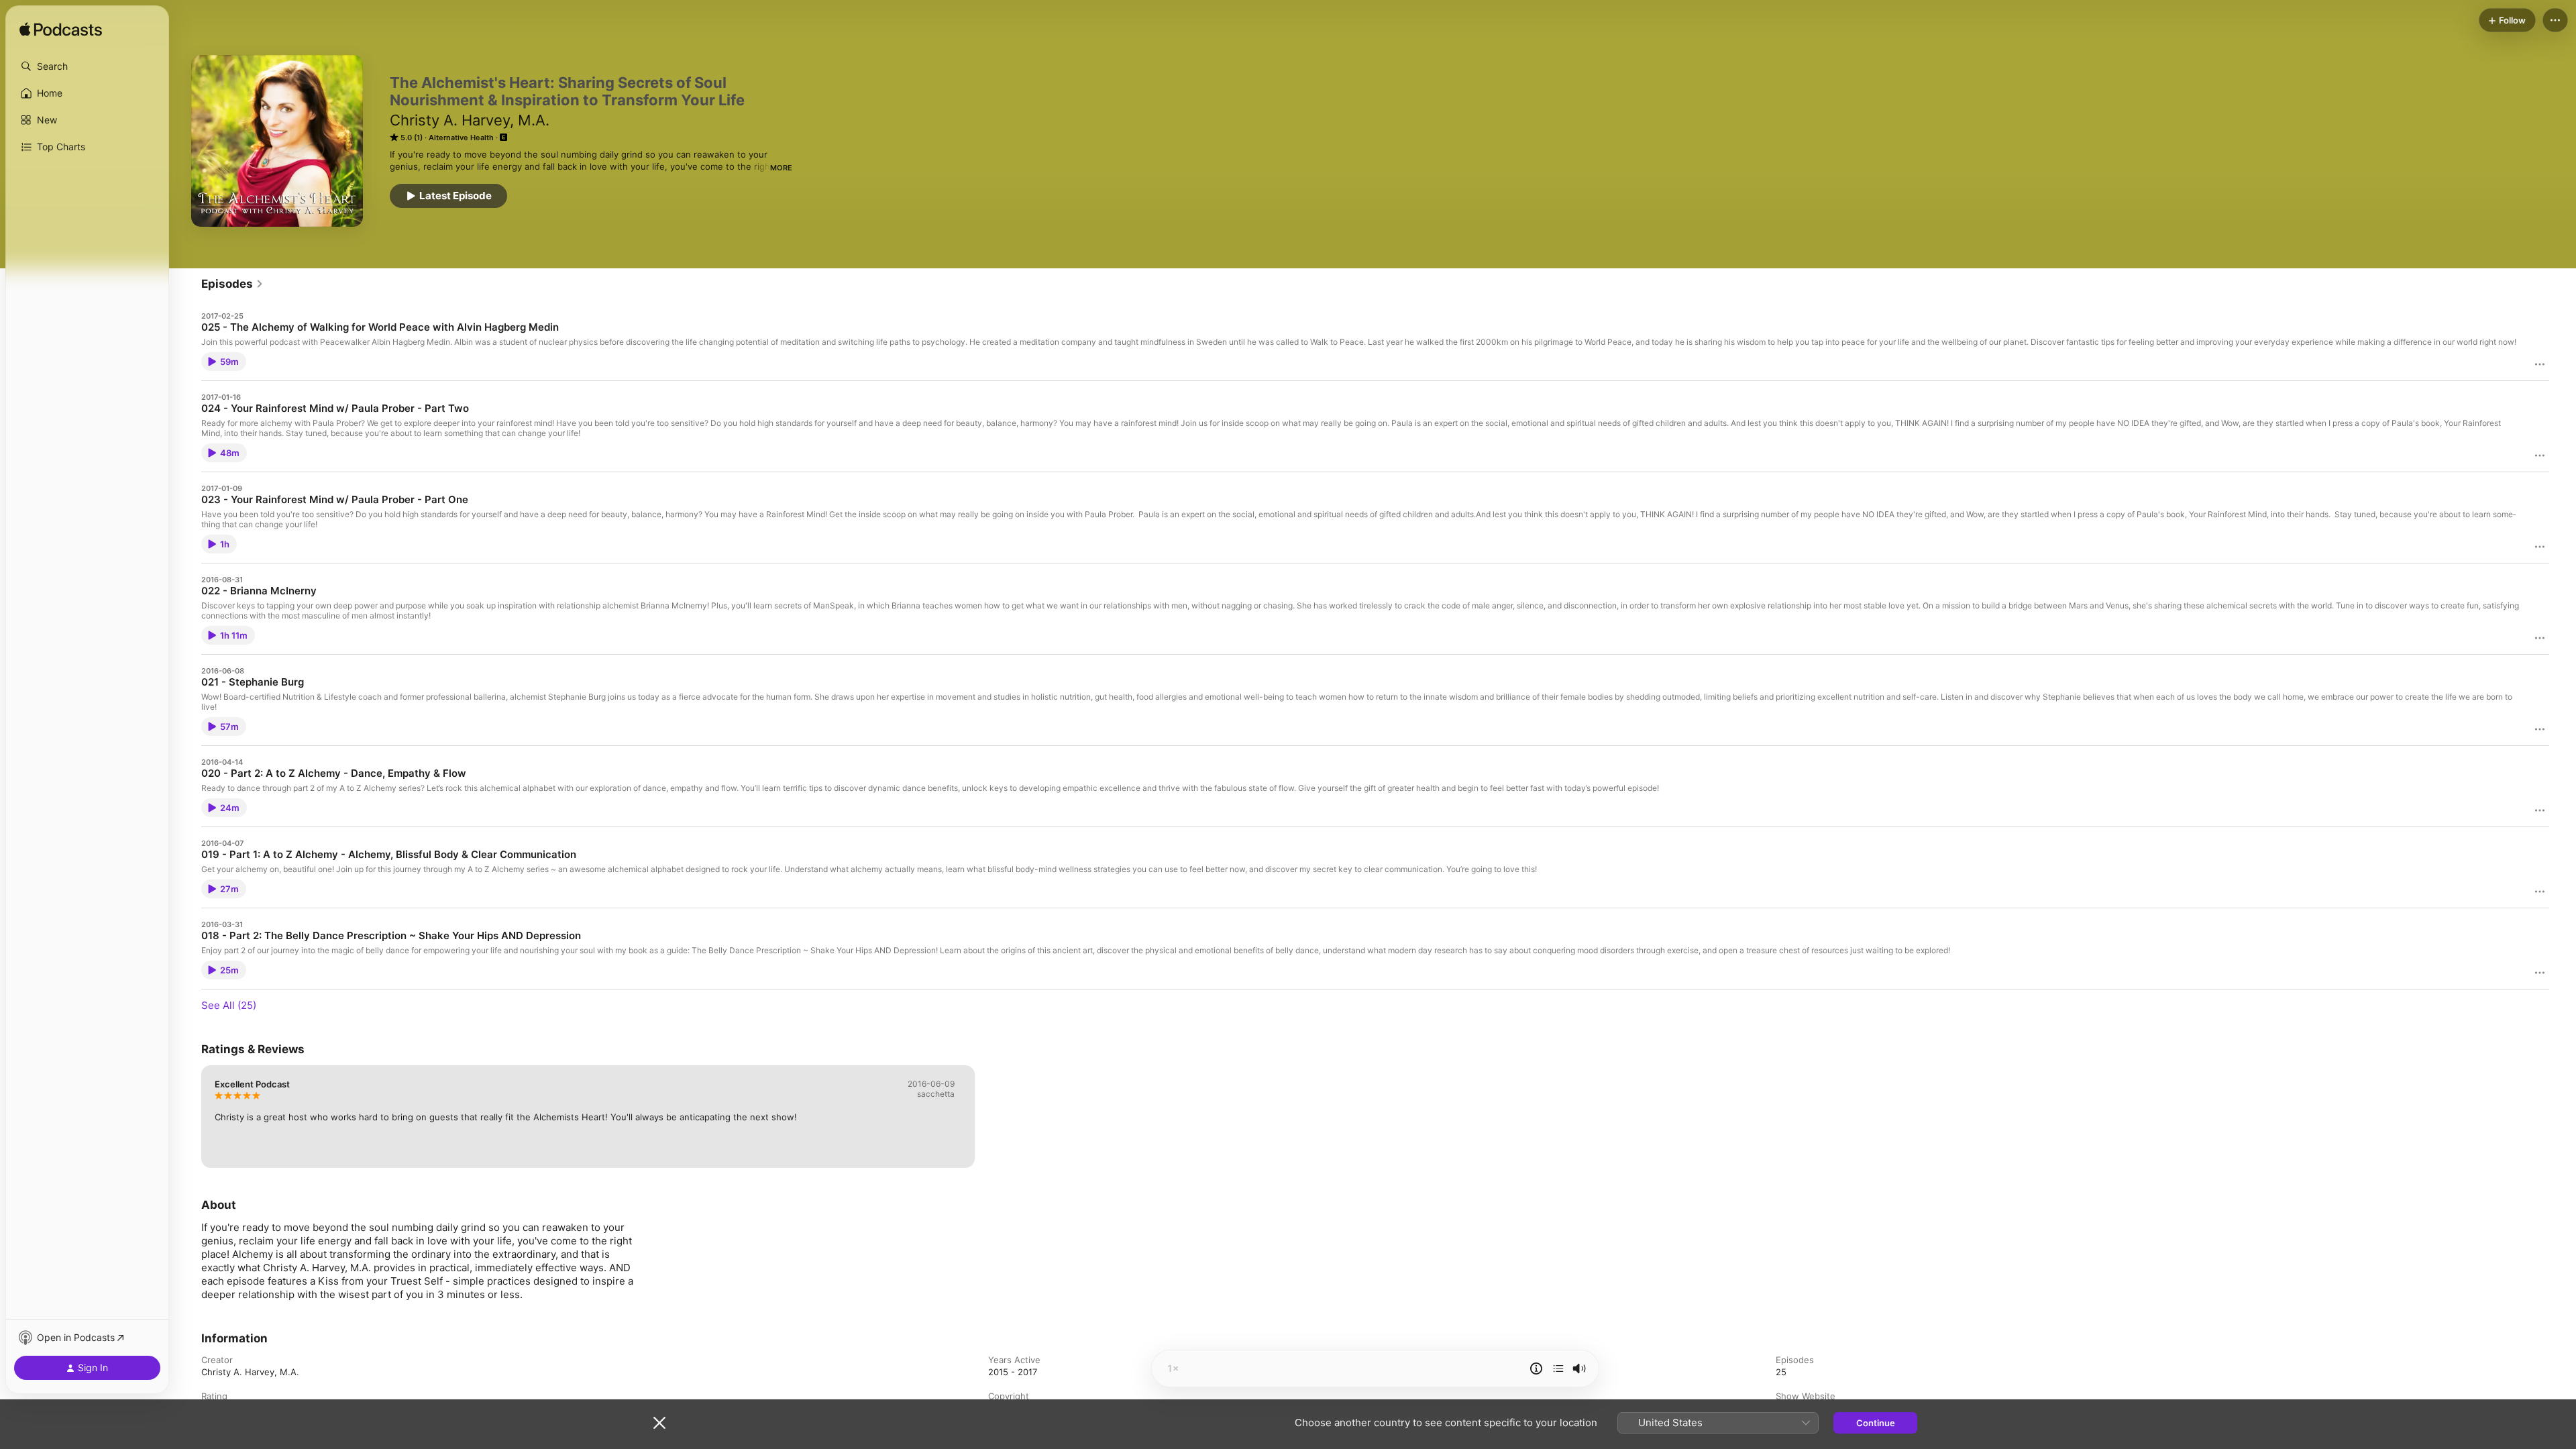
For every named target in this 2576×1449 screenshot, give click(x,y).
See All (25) (229, 1005)
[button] (87, 66)
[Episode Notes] (1536, 1368)
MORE (781, 168)
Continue (1876, 1423)
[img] (61, 30)
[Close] (659, 1423)
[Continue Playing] (1558, 1368)
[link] (232, 284)
